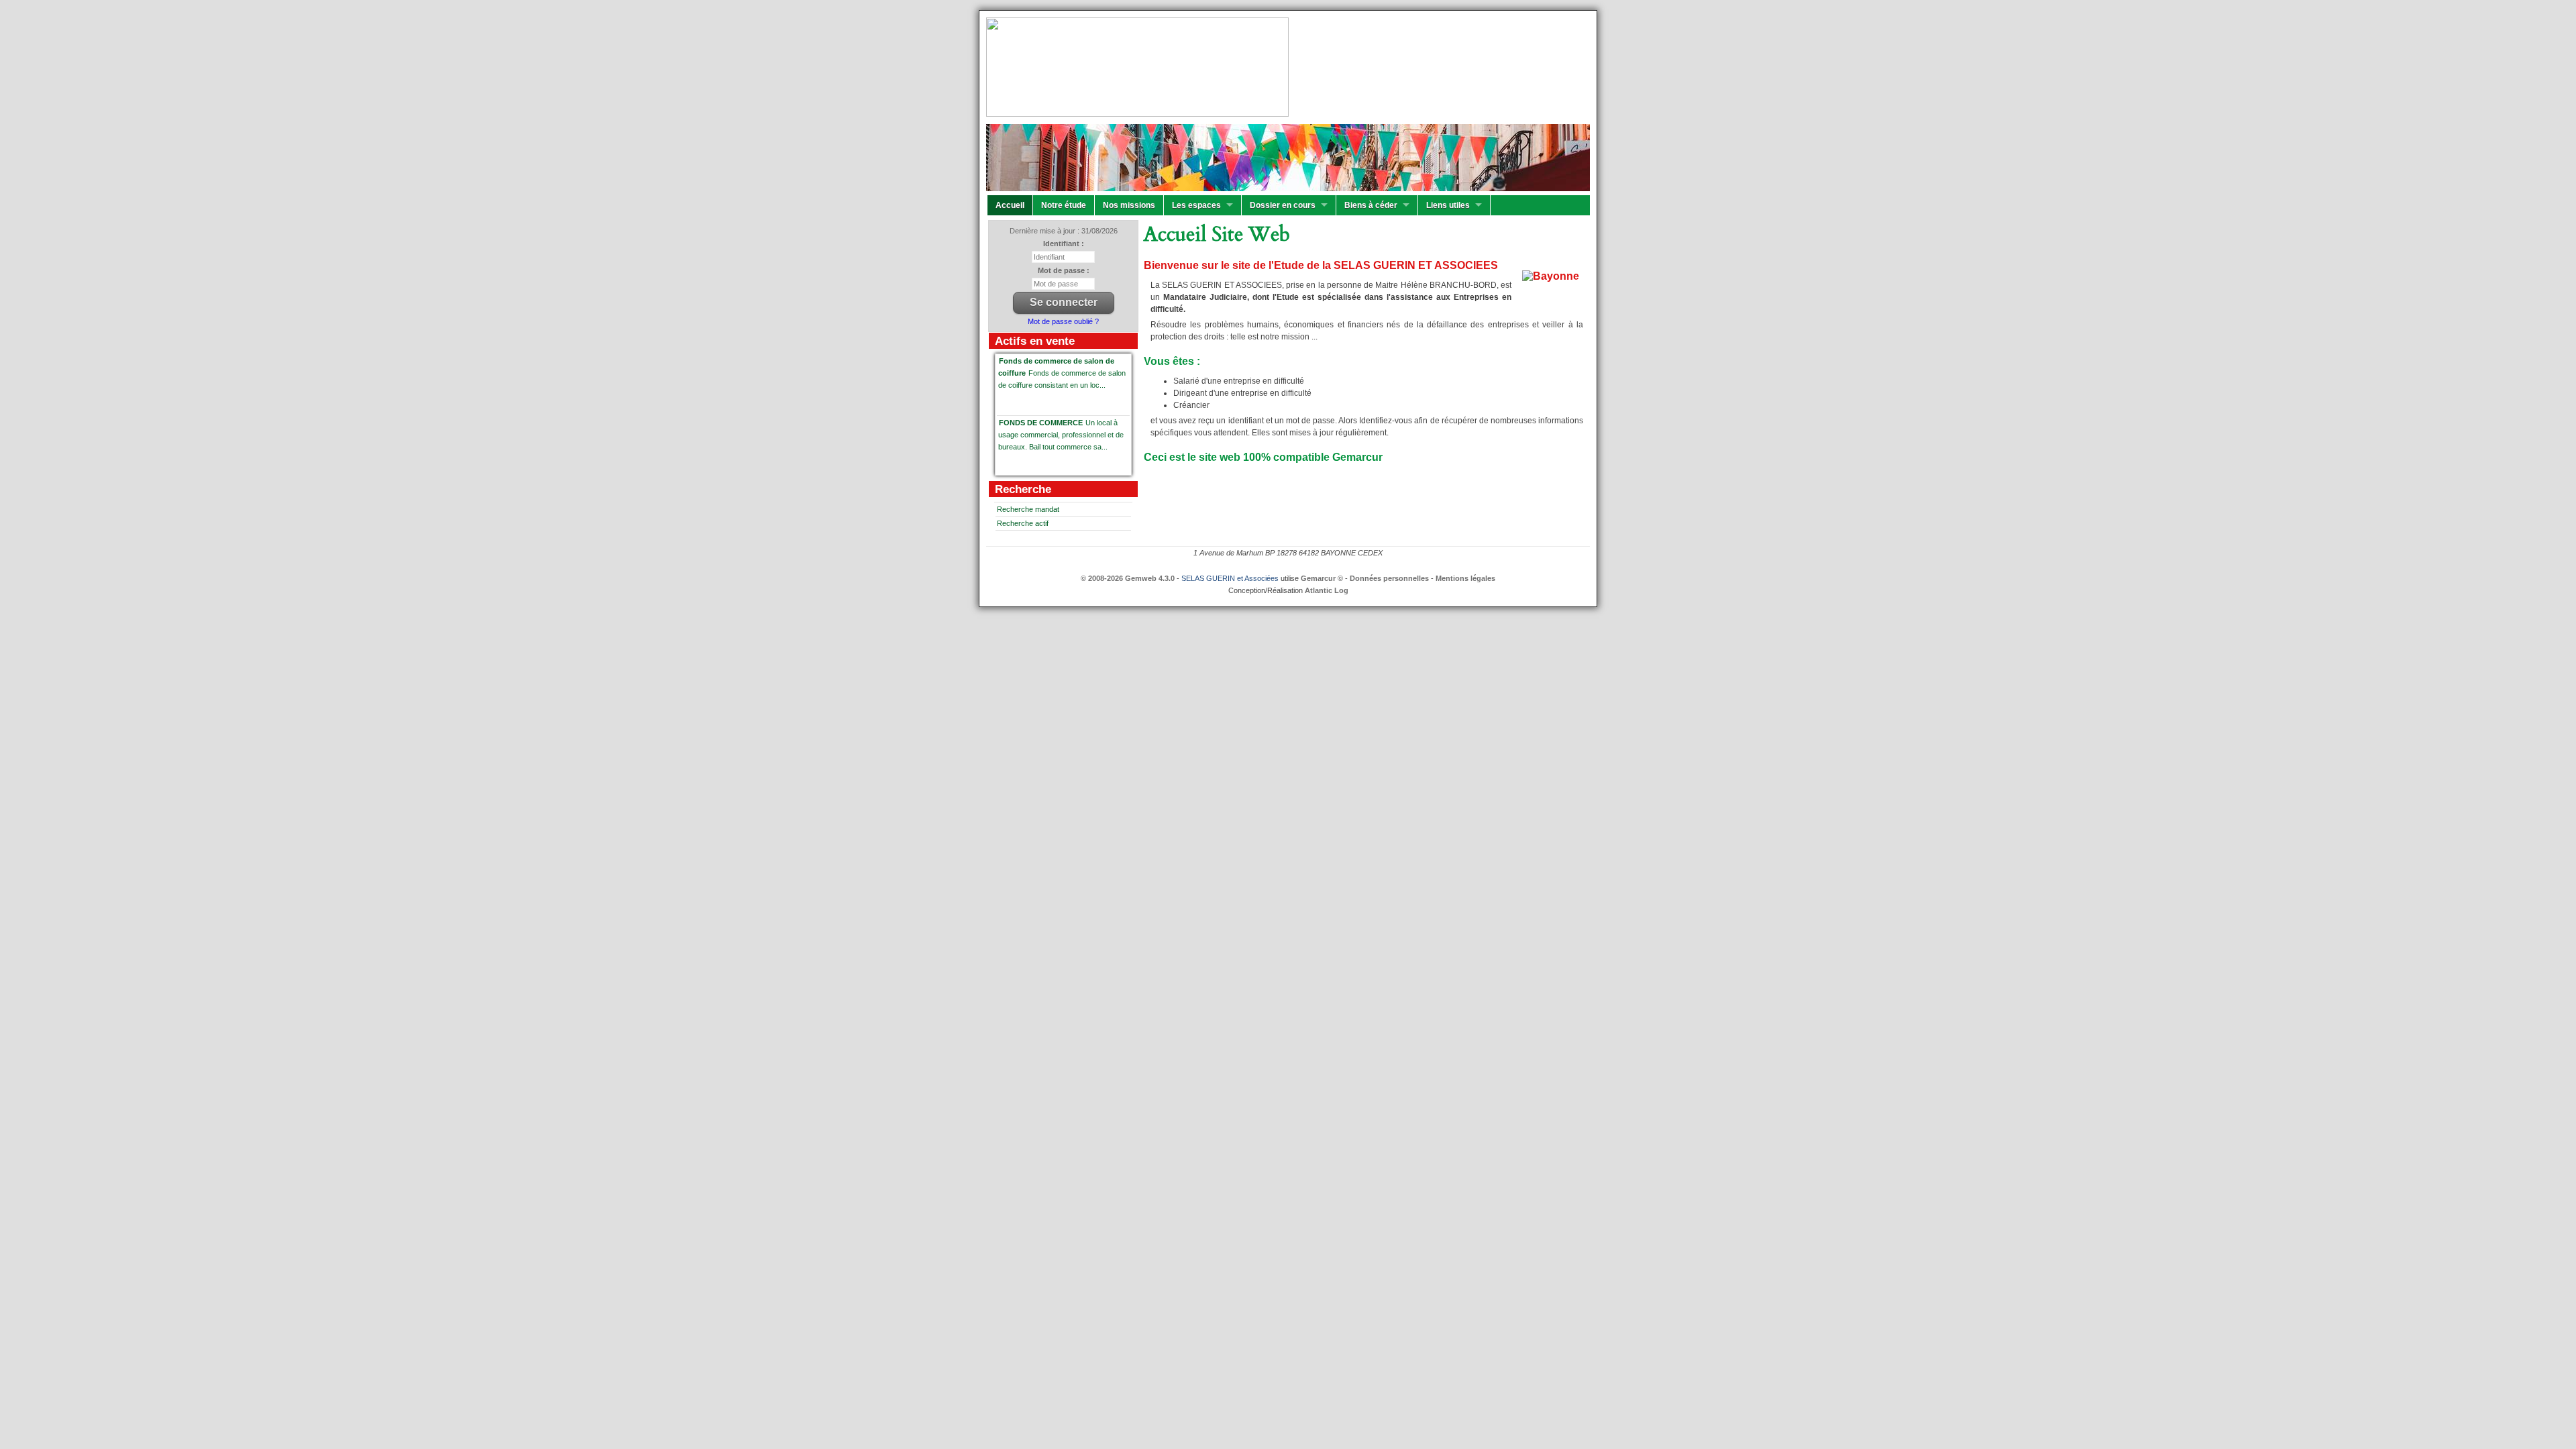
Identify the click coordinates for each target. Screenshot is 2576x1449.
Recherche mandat (1028, 509)
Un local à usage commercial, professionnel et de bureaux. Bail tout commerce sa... (1061, 435)
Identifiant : (1064, 244)
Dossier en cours (1283, 205)
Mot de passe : (1064, 270)
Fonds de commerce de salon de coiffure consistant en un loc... (1062, 373)
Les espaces (1196, 205)
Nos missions (1129, 205)
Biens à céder (1371, 205)
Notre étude (1064, 205)
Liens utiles (1448, 205)
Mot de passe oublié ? (1063, 321)
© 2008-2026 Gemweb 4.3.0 (1128, 578)
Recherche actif (1023, 523)
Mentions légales (1465, 578)
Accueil (1010, 205)
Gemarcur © (1322, 578)
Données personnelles (1389, 578)
